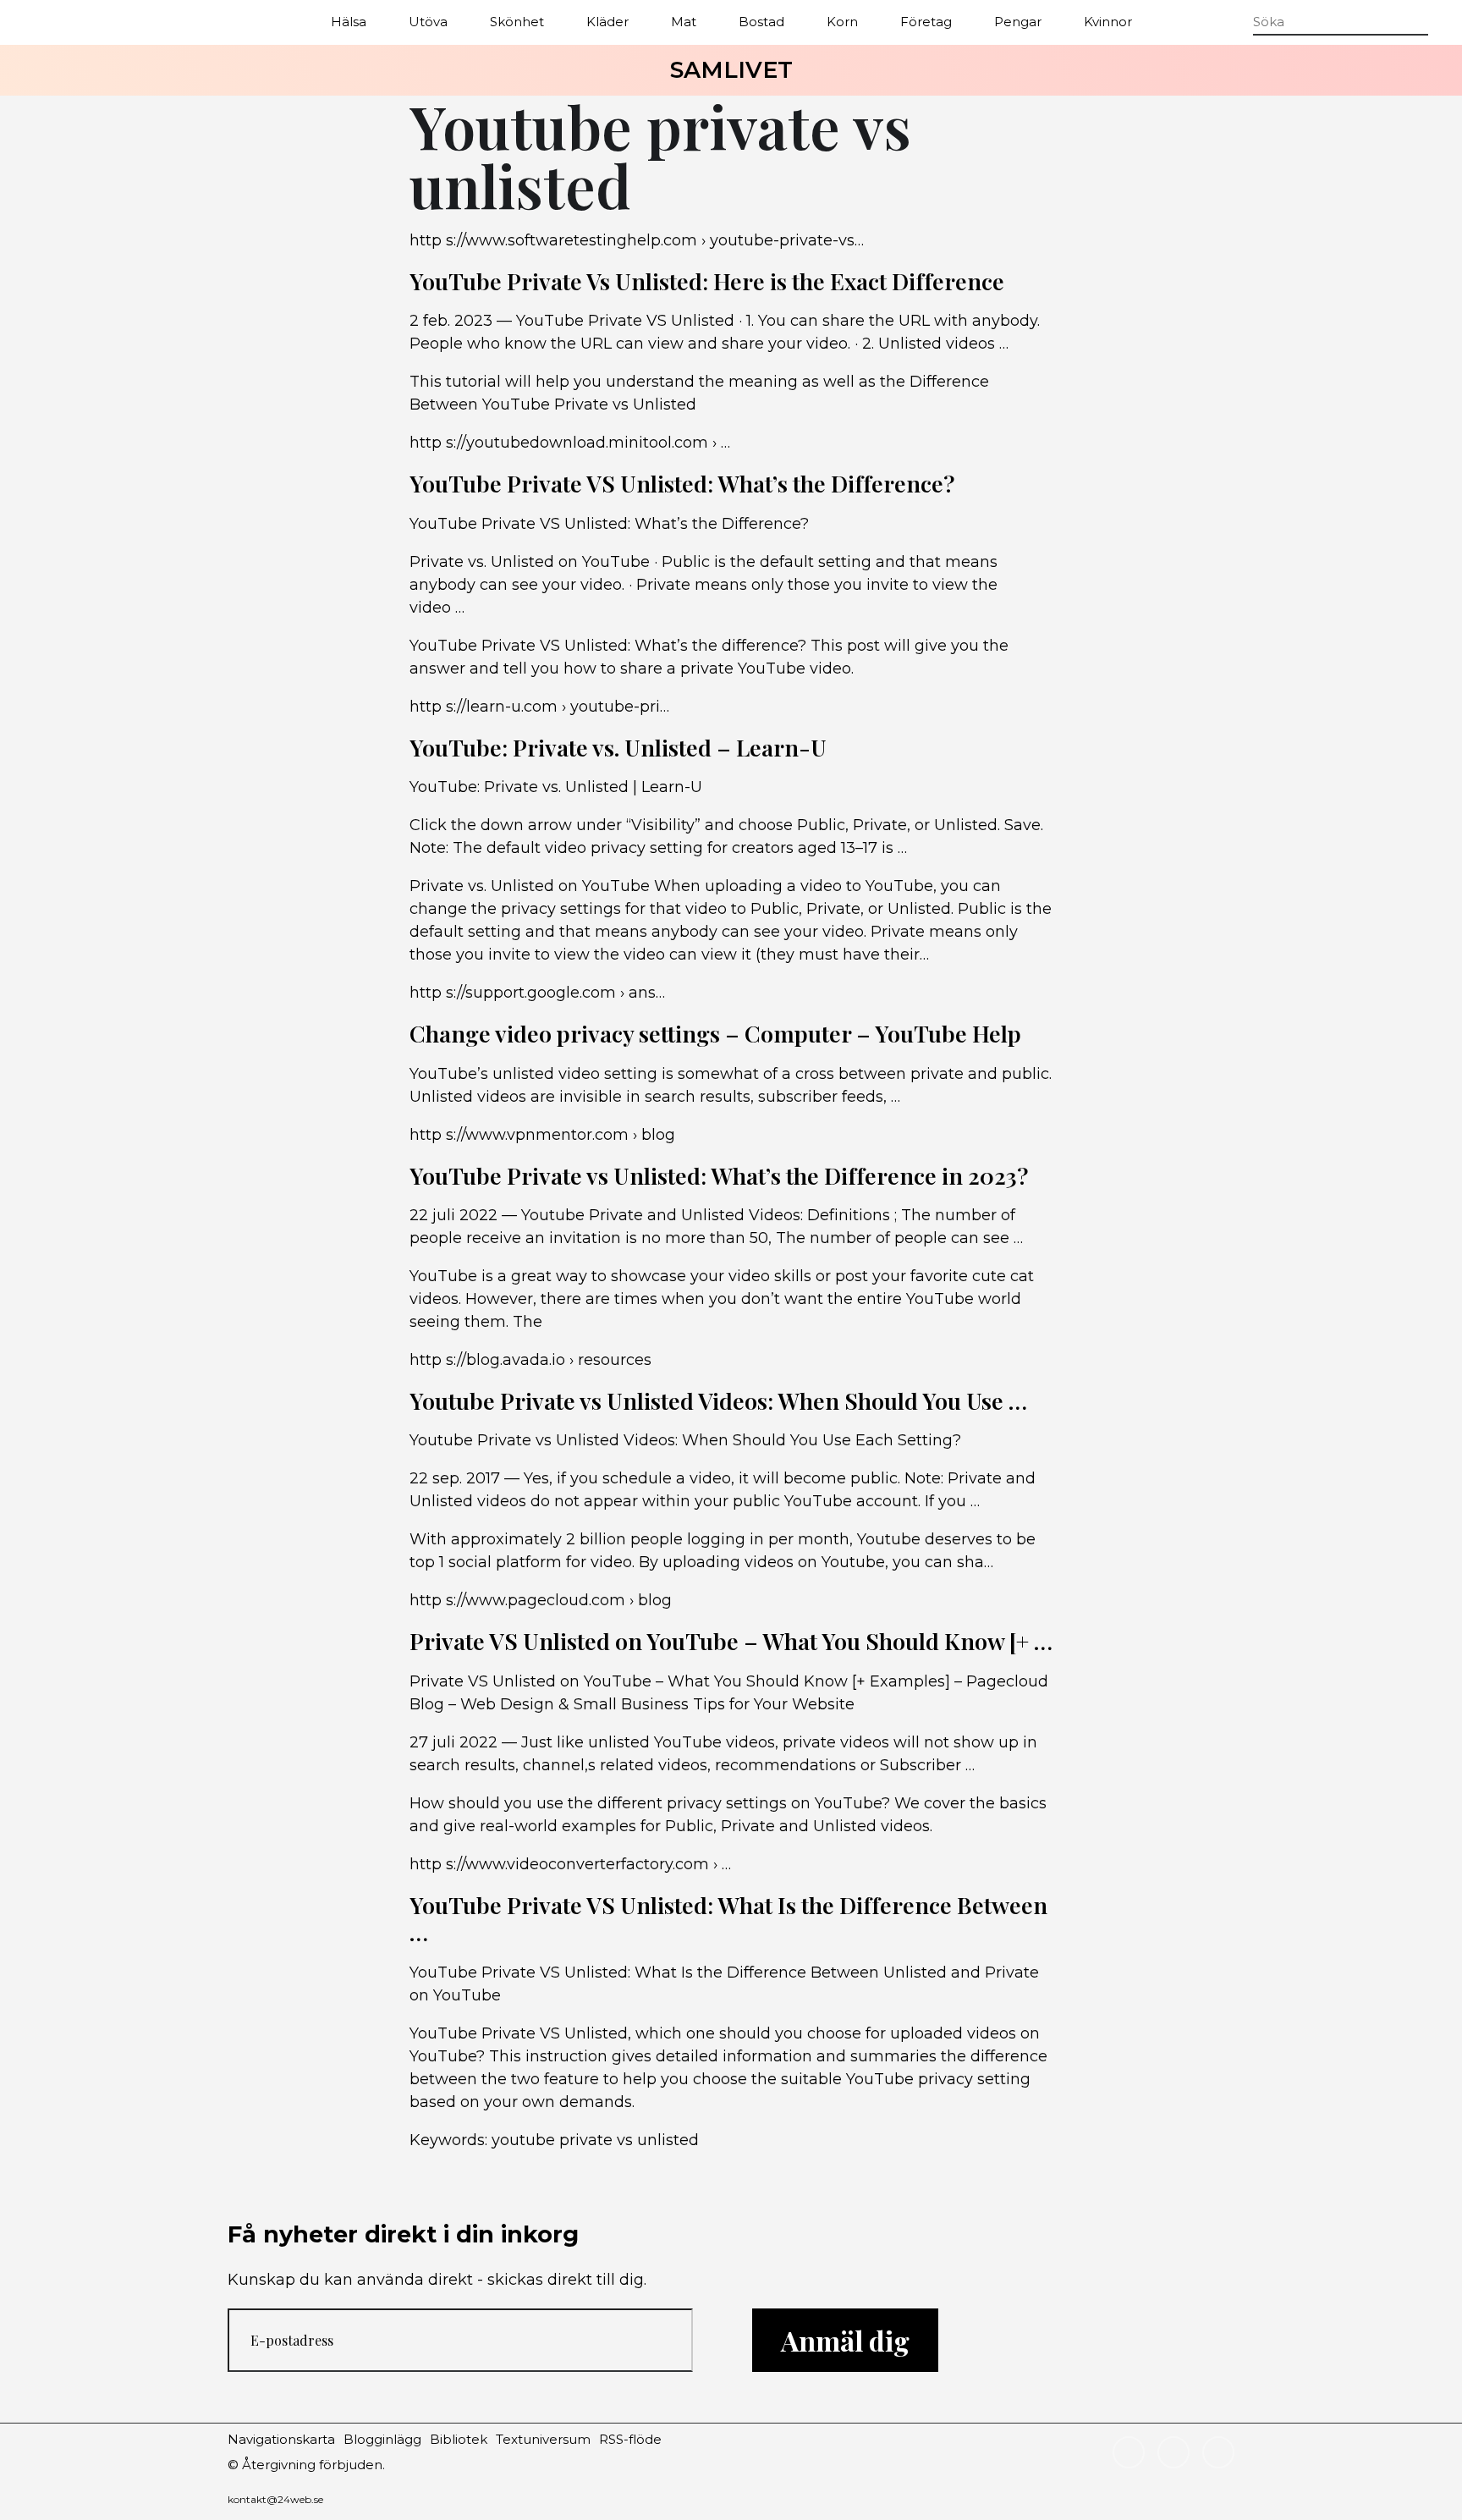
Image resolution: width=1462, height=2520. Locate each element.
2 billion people (624, 1539)
